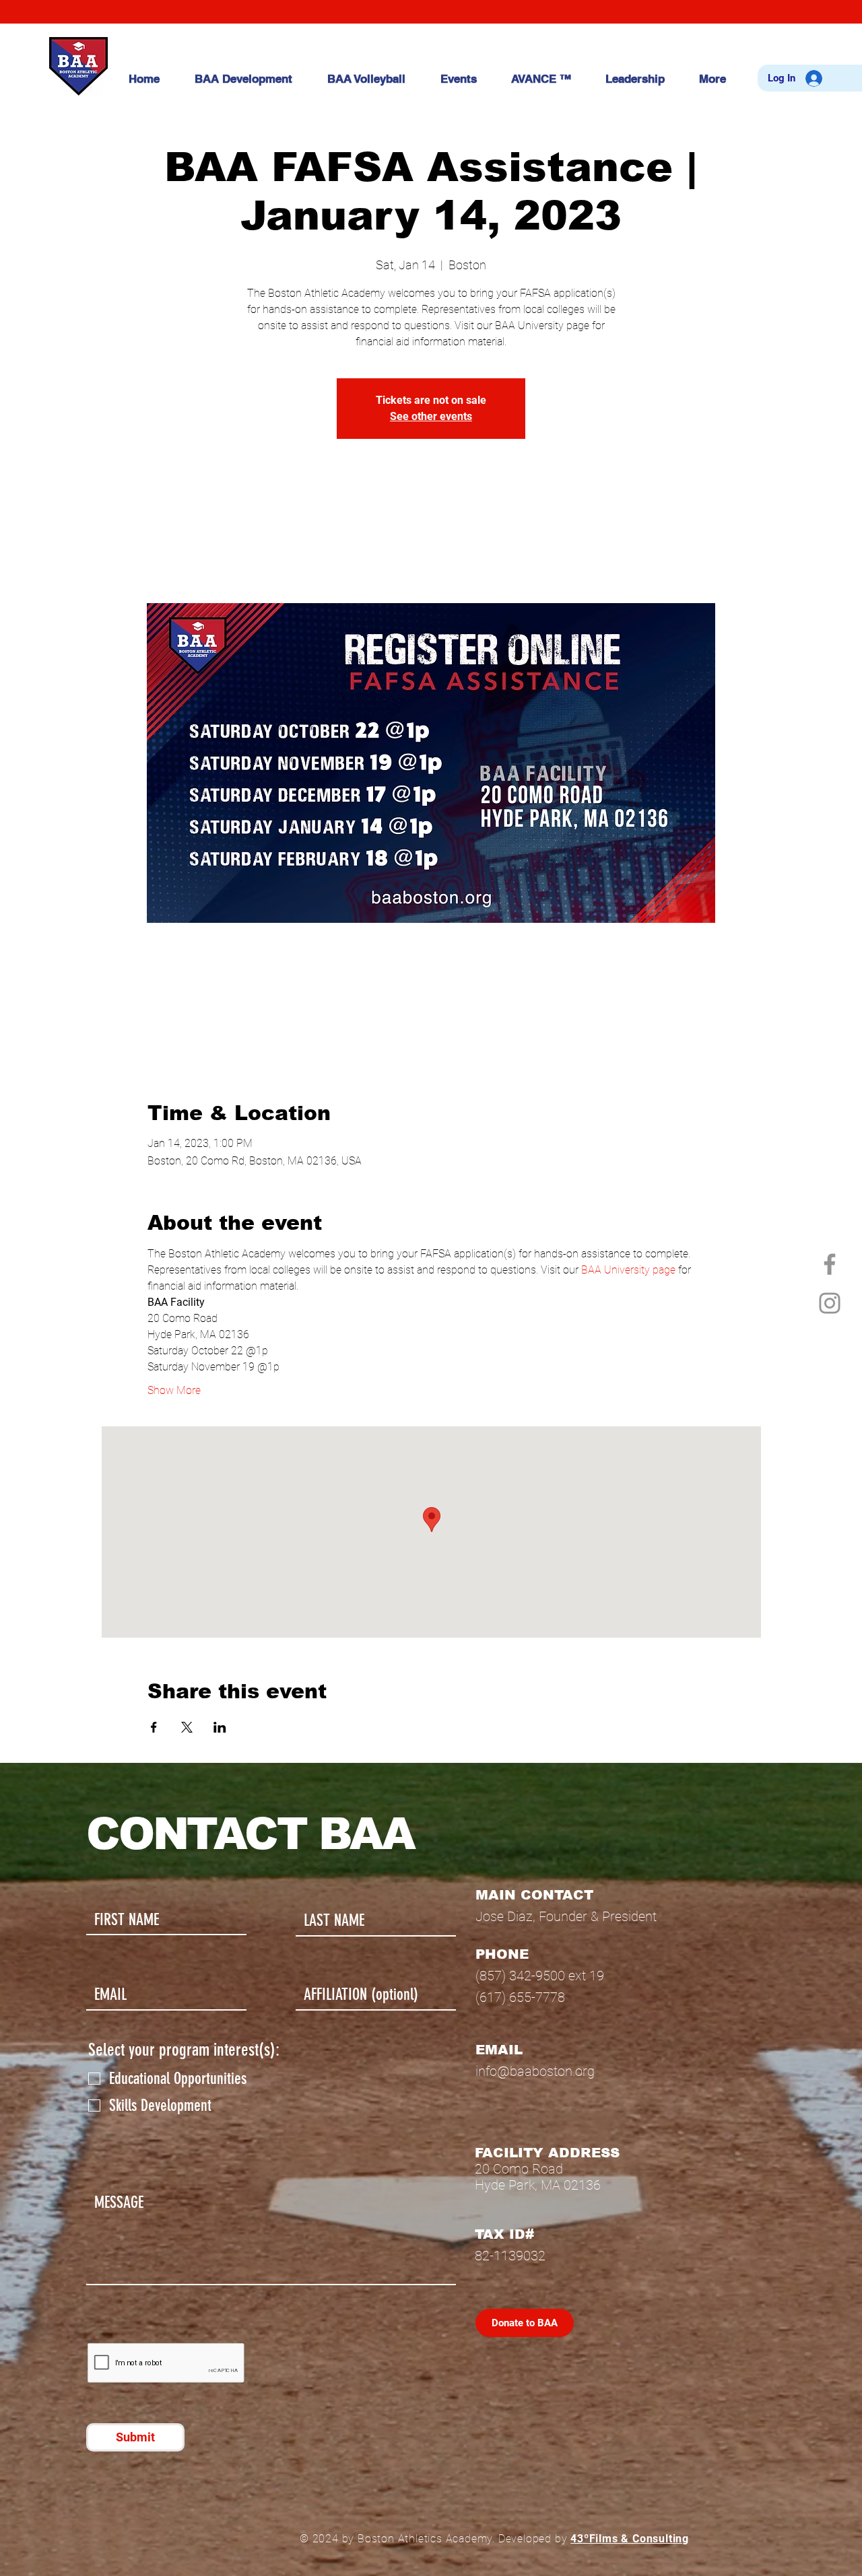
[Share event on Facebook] (154, 1727)
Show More (174, 1390)
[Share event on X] (187, 1727)
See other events (431, 416)
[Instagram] (830, 1303)
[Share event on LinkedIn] (220, 1727)
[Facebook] (830, 1264)
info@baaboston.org (535, 2071)
